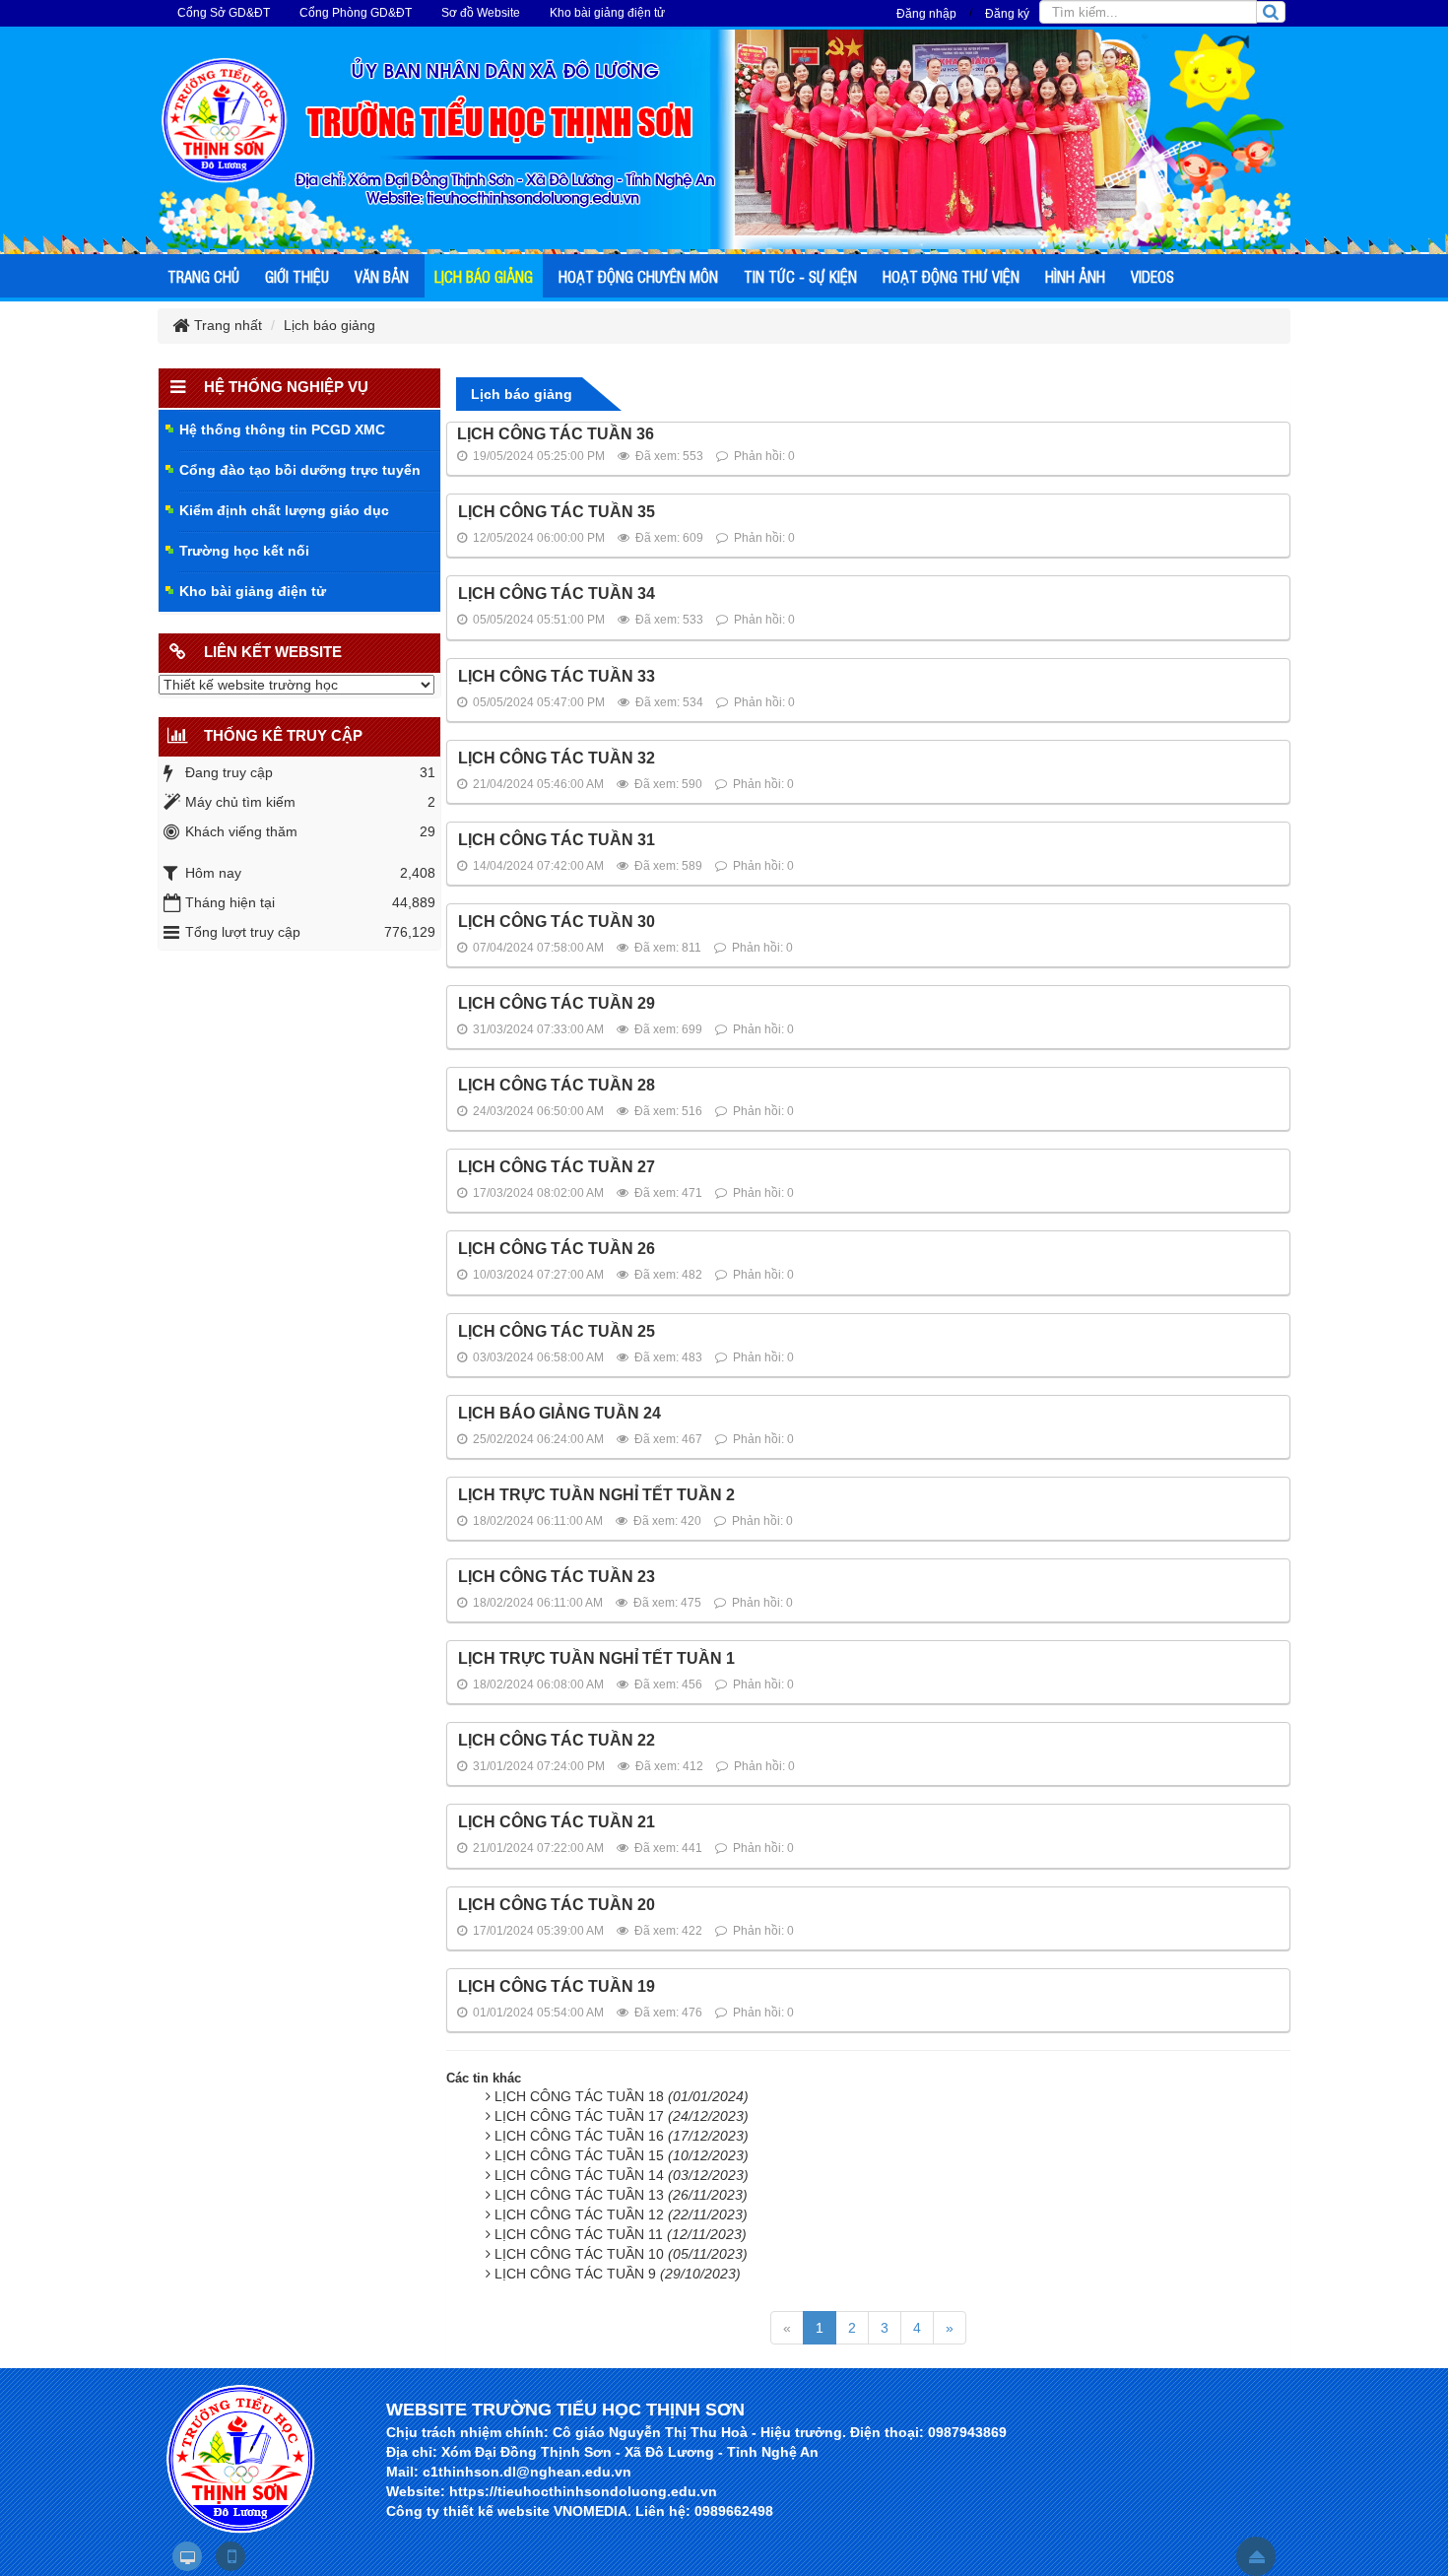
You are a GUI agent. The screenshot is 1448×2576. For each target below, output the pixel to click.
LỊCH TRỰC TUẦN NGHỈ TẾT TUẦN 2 (596, 1495)
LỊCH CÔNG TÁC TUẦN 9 (618, 2274)
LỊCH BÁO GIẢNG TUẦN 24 (559, 1413)
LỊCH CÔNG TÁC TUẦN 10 (621, 2254)
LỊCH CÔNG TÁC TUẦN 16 (622, 2136)
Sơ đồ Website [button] (481, 13)
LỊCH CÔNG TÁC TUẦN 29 (557, 1003)
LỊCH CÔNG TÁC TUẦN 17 (622, 2116)
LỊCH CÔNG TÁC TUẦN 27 (557, 1167)
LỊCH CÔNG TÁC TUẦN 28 (557, 1085)
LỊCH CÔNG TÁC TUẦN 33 (557, 676)
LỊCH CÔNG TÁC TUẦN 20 (557, 1905)
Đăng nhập (926, 14)
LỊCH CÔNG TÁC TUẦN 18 (622, 2096)
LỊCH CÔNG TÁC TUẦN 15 (622, 2155)
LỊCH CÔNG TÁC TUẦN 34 (557, 594)
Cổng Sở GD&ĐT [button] (224, 13)
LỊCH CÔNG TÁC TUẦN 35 (557, 512)
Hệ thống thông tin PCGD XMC (282, 429)
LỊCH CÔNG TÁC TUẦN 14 (622, 2175)
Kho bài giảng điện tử (253, 591)
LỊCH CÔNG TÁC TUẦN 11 (621, 2234)
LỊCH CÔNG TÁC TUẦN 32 (557, 758)
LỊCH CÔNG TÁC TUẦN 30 (557, 922)
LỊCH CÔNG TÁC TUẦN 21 (557, 1822)
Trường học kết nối (244, 551)
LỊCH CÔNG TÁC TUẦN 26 (557, 1249)
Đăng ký (1007, 14)
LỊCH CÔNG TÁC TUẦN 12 (621, 2214)
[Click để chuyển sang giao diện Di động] (230, 2556)
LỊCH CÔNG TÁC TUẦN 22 (557, 1740)
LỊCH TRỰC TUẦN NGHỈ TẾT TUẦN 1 (596, 1658)
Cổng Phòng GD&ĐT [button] (356, 13)
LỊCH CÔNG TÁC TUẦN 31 (557, 840)
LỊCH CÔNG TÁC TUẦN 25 (557, 1331)
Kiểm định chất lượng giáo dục (284, 510)
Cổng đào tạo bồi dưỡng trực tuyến (300, 470)
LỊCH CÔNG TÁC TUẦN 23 (557, 1577)
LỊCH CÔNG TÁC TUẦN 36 (556, 434)
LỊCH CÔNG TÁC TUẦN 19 (557, 1986)
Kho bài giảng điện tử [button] (607, 13)
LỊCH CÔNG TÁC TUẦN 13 (621, 2195)
